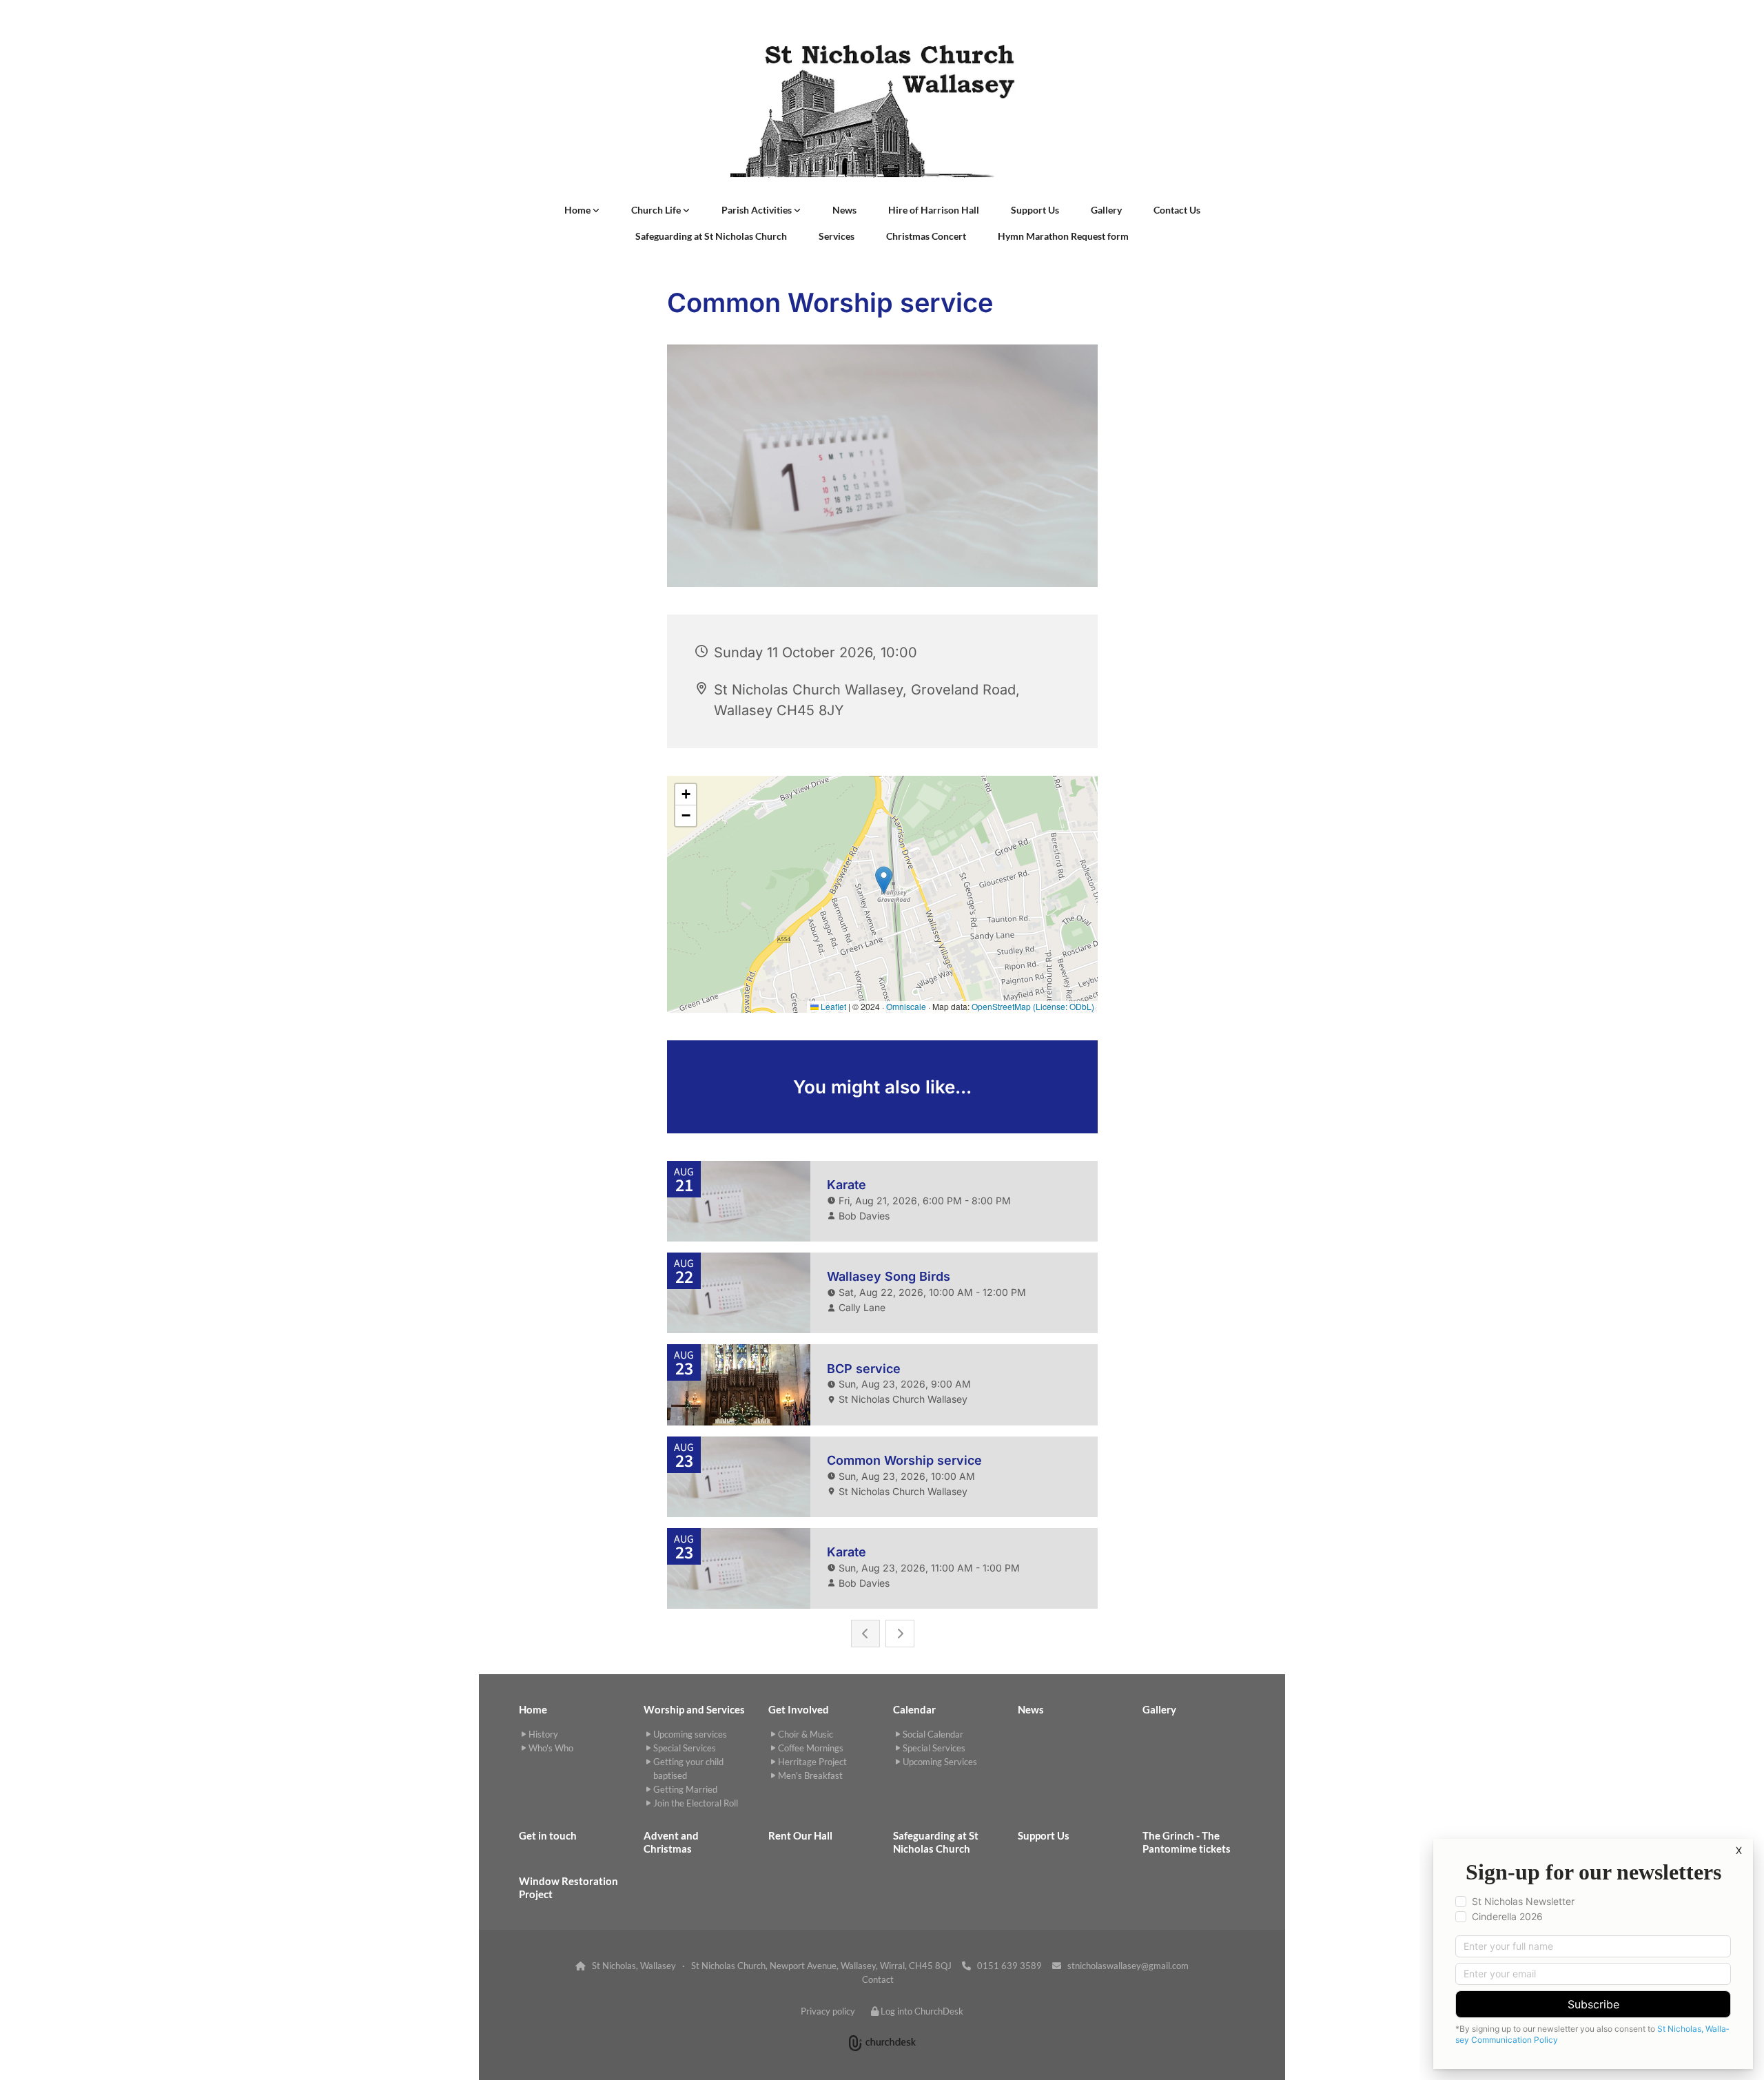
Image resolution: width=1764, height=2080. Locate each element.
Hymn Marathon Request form (1063, 236)
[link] (582, 210)
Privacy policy (828, 2011)
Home (578, 210)
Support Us (1035, 210)
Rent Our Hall (800, 1835)
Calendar (914, 1709)
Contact (878, 1979)
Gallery (1106, 210)
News (844, 210)
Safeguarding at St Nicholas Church (711, 236)
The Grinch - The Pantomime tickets (1187, 1842)
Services (837, 236)
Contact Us (1177, 210)
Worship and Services (694, 1709)
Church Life (657, 210)
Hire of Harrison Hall (934, 210)
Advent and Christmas (671, 1842)
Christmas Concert (926, 236)
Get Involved (799, 1709)
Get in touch (548, 1835)
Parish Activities (758, 210)
